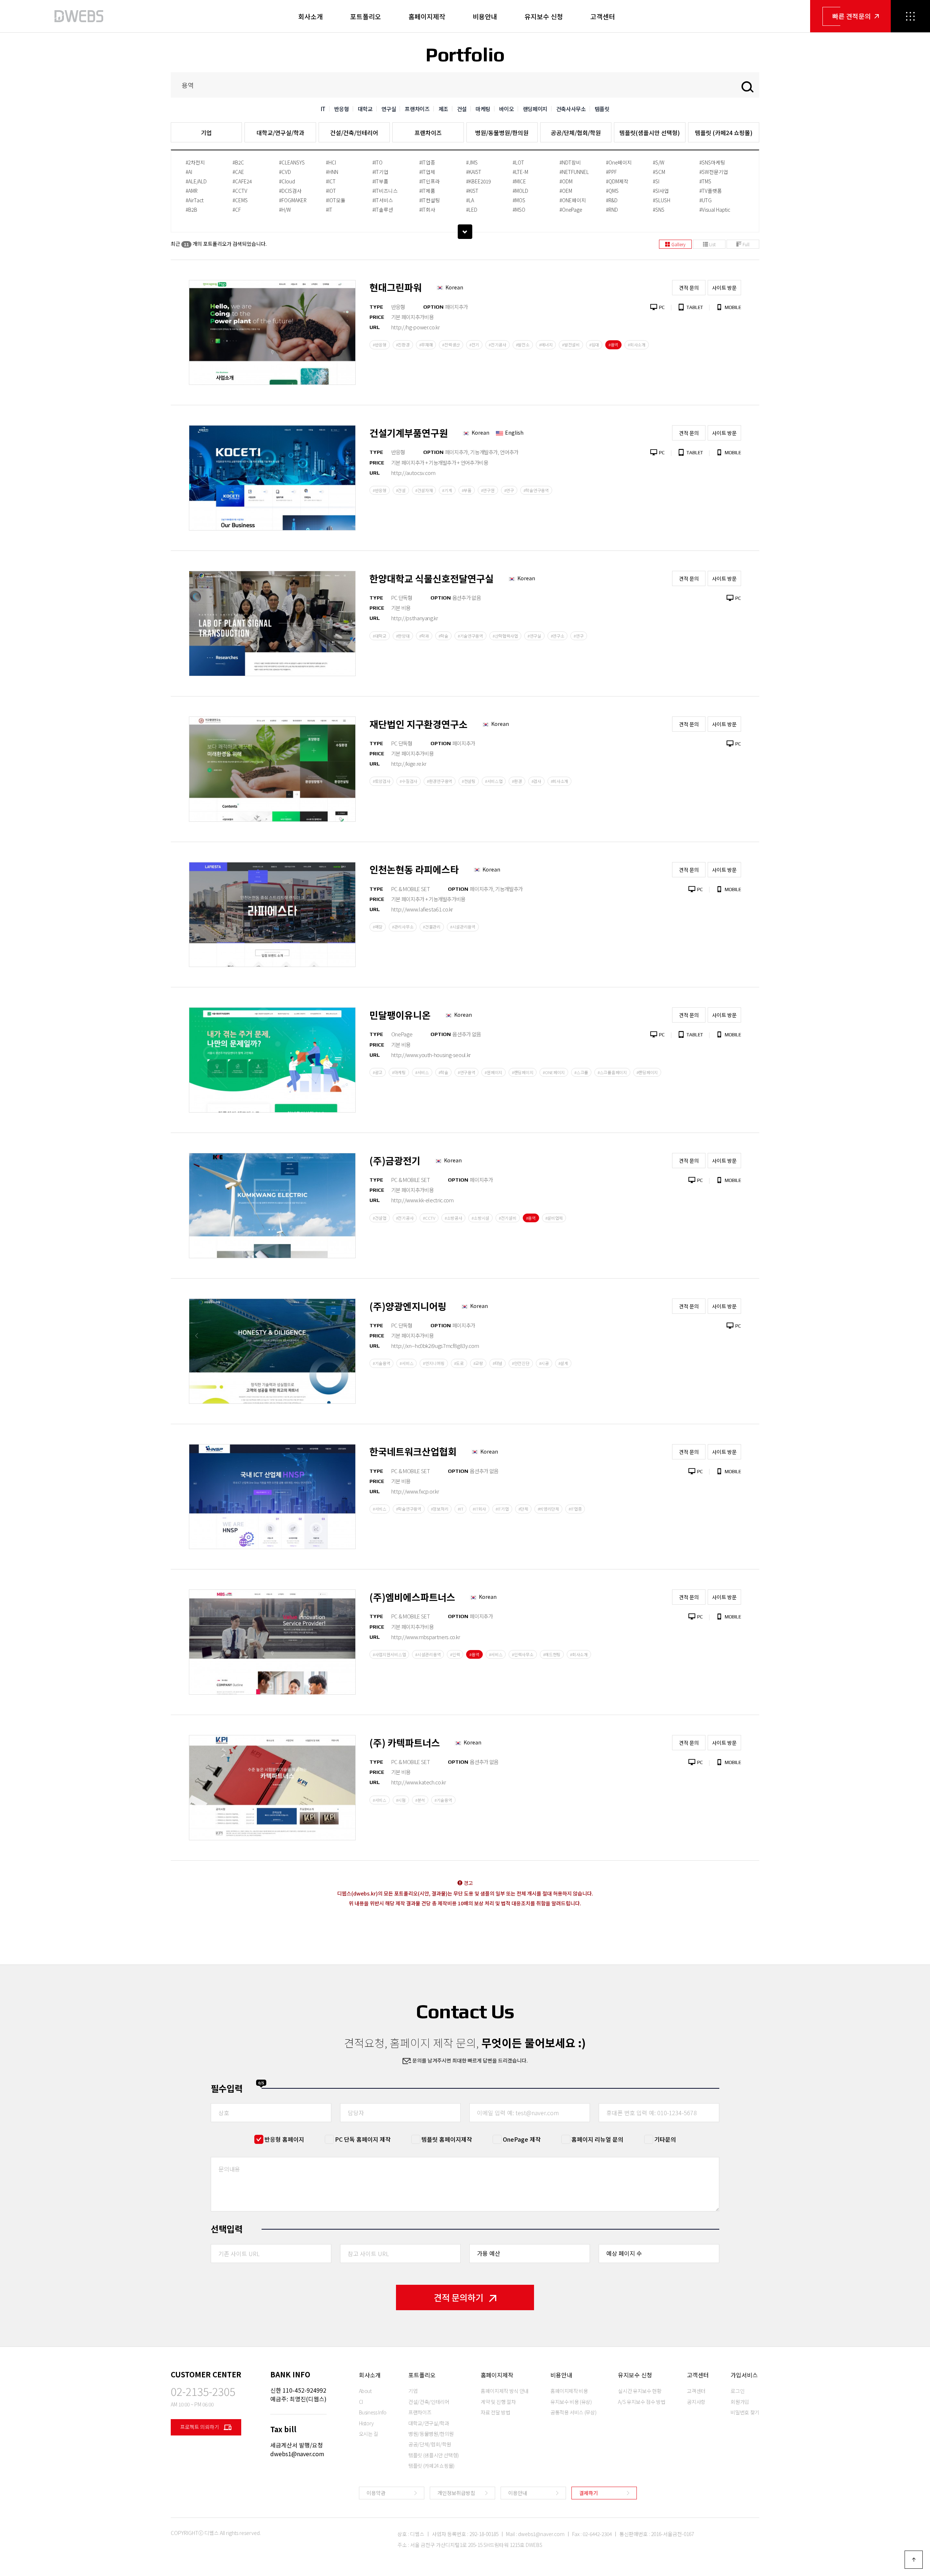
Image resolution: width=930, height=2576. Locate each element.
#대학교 (380, 636)
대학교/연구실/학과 (280, 133)
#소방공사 (454, 1218)
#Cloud (287, 181)
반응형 (342, 109)
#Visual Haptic (715, 210)
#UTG (705, 200)
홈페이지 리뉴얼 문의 (597, 2139)
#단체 (523, 1509)
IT (323, 109)
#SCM (659, 172)
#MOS (519, 200)
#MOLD (520, 191)
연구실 (389, 109)
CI (361, 2402)
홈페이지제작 (427, 16)
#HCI (331, 162)
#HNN (332, 172)
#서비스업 (494, 781)
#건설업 (380, 1218)
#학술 (443, 636)
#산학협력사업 (505, 636)
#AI (189, 172)
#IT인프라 (430, 181)
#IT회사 (427, 210)
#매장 (378, 927)
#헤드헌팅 (552, 1654)
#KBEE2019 (478, 181)
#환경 (517, 781)
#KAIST (474, 172)
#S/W (659, 162)
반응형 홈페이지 (284, 2139)
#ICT (331, 181)
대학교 (365, 109)
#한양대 (403, 636)
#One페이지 (619, 162)
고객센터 (603, 16)
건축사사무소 (571, 109)
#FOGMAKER (293, 200)
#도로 (459, 1363)
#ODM (566, 181)
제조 (443, 109)
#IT (329, 210)
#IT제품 (427, 191)
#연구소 (558, 636)
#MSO (519, 210)
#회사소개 (637, 345)
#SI (656, 181)
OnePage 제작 (522, 2139)
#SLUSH (662, 200)
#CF (237, 210)
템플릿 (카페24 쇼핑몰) (724, 133)
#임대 (594, 345)
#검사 (536, 781)
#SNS (659, 210)
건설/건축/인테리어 (354, 133)
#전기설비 (508, 1218)
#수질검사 (409, 781)
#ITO (377, 162)
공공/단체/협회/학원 (576, 133)
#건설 (401, 490)
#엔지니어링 (434, 1363)
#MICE (519, 181)
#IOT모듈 (336, 200)
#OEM (566, 191)
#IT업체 (427, 172)
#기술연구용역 (470, 636)
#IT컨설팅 (430, 200)
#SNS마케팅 (712, 162)
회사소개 (311, 16)
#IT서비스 (383, 200)
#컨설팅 (469, 781)
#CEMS (240, 200)
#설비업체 (554, 1218)
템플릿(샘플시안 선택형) (650, 133)
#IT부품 (380, 181)
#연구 (509, 490)
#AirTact (195, 200)
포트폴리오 (366, 16)
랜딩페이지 (535, 109)
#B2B (191, 210)
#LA (470, 200)
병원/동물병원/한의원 (502, 133)
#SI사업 (661, 191)
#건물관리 (432, 927)
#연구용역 (467, 1072)
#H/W (285, 210)
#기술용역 (382, 1363)
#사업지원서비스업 (389, 1654)
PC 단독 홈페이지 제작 (363, 2139)
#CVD (285, 172)
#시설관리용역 (463, 927)
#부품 (467, 490)
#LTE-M (520, 172)
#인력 (455, 1654)
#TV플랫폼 (711, 191)
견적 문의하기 (459, 2297)
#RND (612, 210)
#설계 (563, 1363)
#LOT (518, 162)
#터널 (498, 1363)
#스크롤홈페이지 (612, 1072)
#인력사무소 (523, 1654)
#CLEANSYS (292, 162)
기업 (206, 133)
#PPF (611, 172)
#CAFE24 (242, 181)
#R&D (612, 200)
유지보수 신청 (544, 16)
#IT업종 (427, 162)
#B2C (238, 162)
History (367, 2423)
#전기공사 (498, 345)
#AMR (192, 191)
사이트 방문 (724, 288)
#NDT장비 (570, 162)
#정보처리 (440, 1509)
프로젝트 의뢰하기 (200, 2427)
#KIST (472, 191)
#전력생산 (451, 345)
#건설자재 (424, 490)
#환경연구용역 (440, 781)
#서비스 (422, 1072)
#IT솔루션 (383, 210)
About (365, 2391)
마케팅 (483, 109)
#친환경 (403, 345)
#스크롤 (581, 1072)
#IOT (331, 191)
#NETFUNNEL (574, 172)
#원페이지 (494, 1072)
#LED (472, 210)
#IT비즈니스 (385, 191)
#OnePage (571, 210)
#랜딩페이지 (523, 1072)
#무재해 (426, 345)
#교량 (478, 1363)
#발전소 (523, 345)
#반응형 (380, 345)
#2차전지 (195, 162)
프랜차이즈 (417, 109)
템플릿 (602, 109)
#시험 (401, 1800)
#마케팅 (399, 1072)
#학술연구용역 (536, 490)
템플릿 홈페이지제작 (447, 2139)
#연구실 (534, 636)
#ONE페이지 (573, 200)
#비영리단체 (548, 1509)
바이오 (507, 109)
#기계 (447, 490)
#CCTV (240, 191)
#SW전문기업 (714, 172)
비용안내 (485, 16)
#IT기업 (380, 172)
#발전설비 (571, 345)
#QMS (612, 191)
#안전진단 (521, 1363)
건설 (462, 109)
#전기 (474, 345)
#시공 (544, 1363)
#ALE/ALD (196, 181)
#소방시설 (480, 1218)
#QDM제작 (617, 181)
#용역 (613, 345)
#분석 (420, 1800)
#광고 (378, 1072)
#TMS (705, 181)
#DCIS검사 (290, 191)
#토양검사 (382, 781)
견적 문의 (689, 288)
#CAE (238, 172)
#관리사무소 (403, 927)
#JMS (472, 162)
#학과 (424, 636)
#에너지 (546, 345)
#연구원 (488, 490)
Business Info (373, 2412)
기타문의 (665, 2139)
